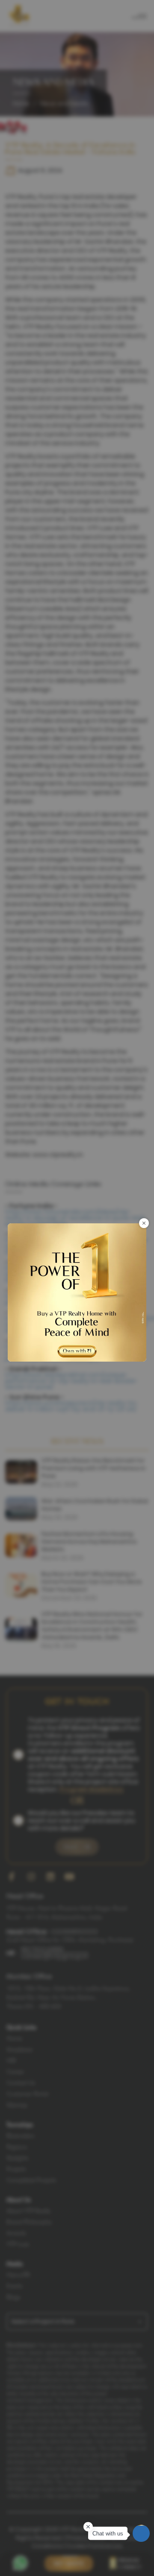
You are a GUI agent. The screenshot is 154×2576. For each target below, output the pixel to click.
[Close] (144, 1223)
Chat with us (108, 2534)
